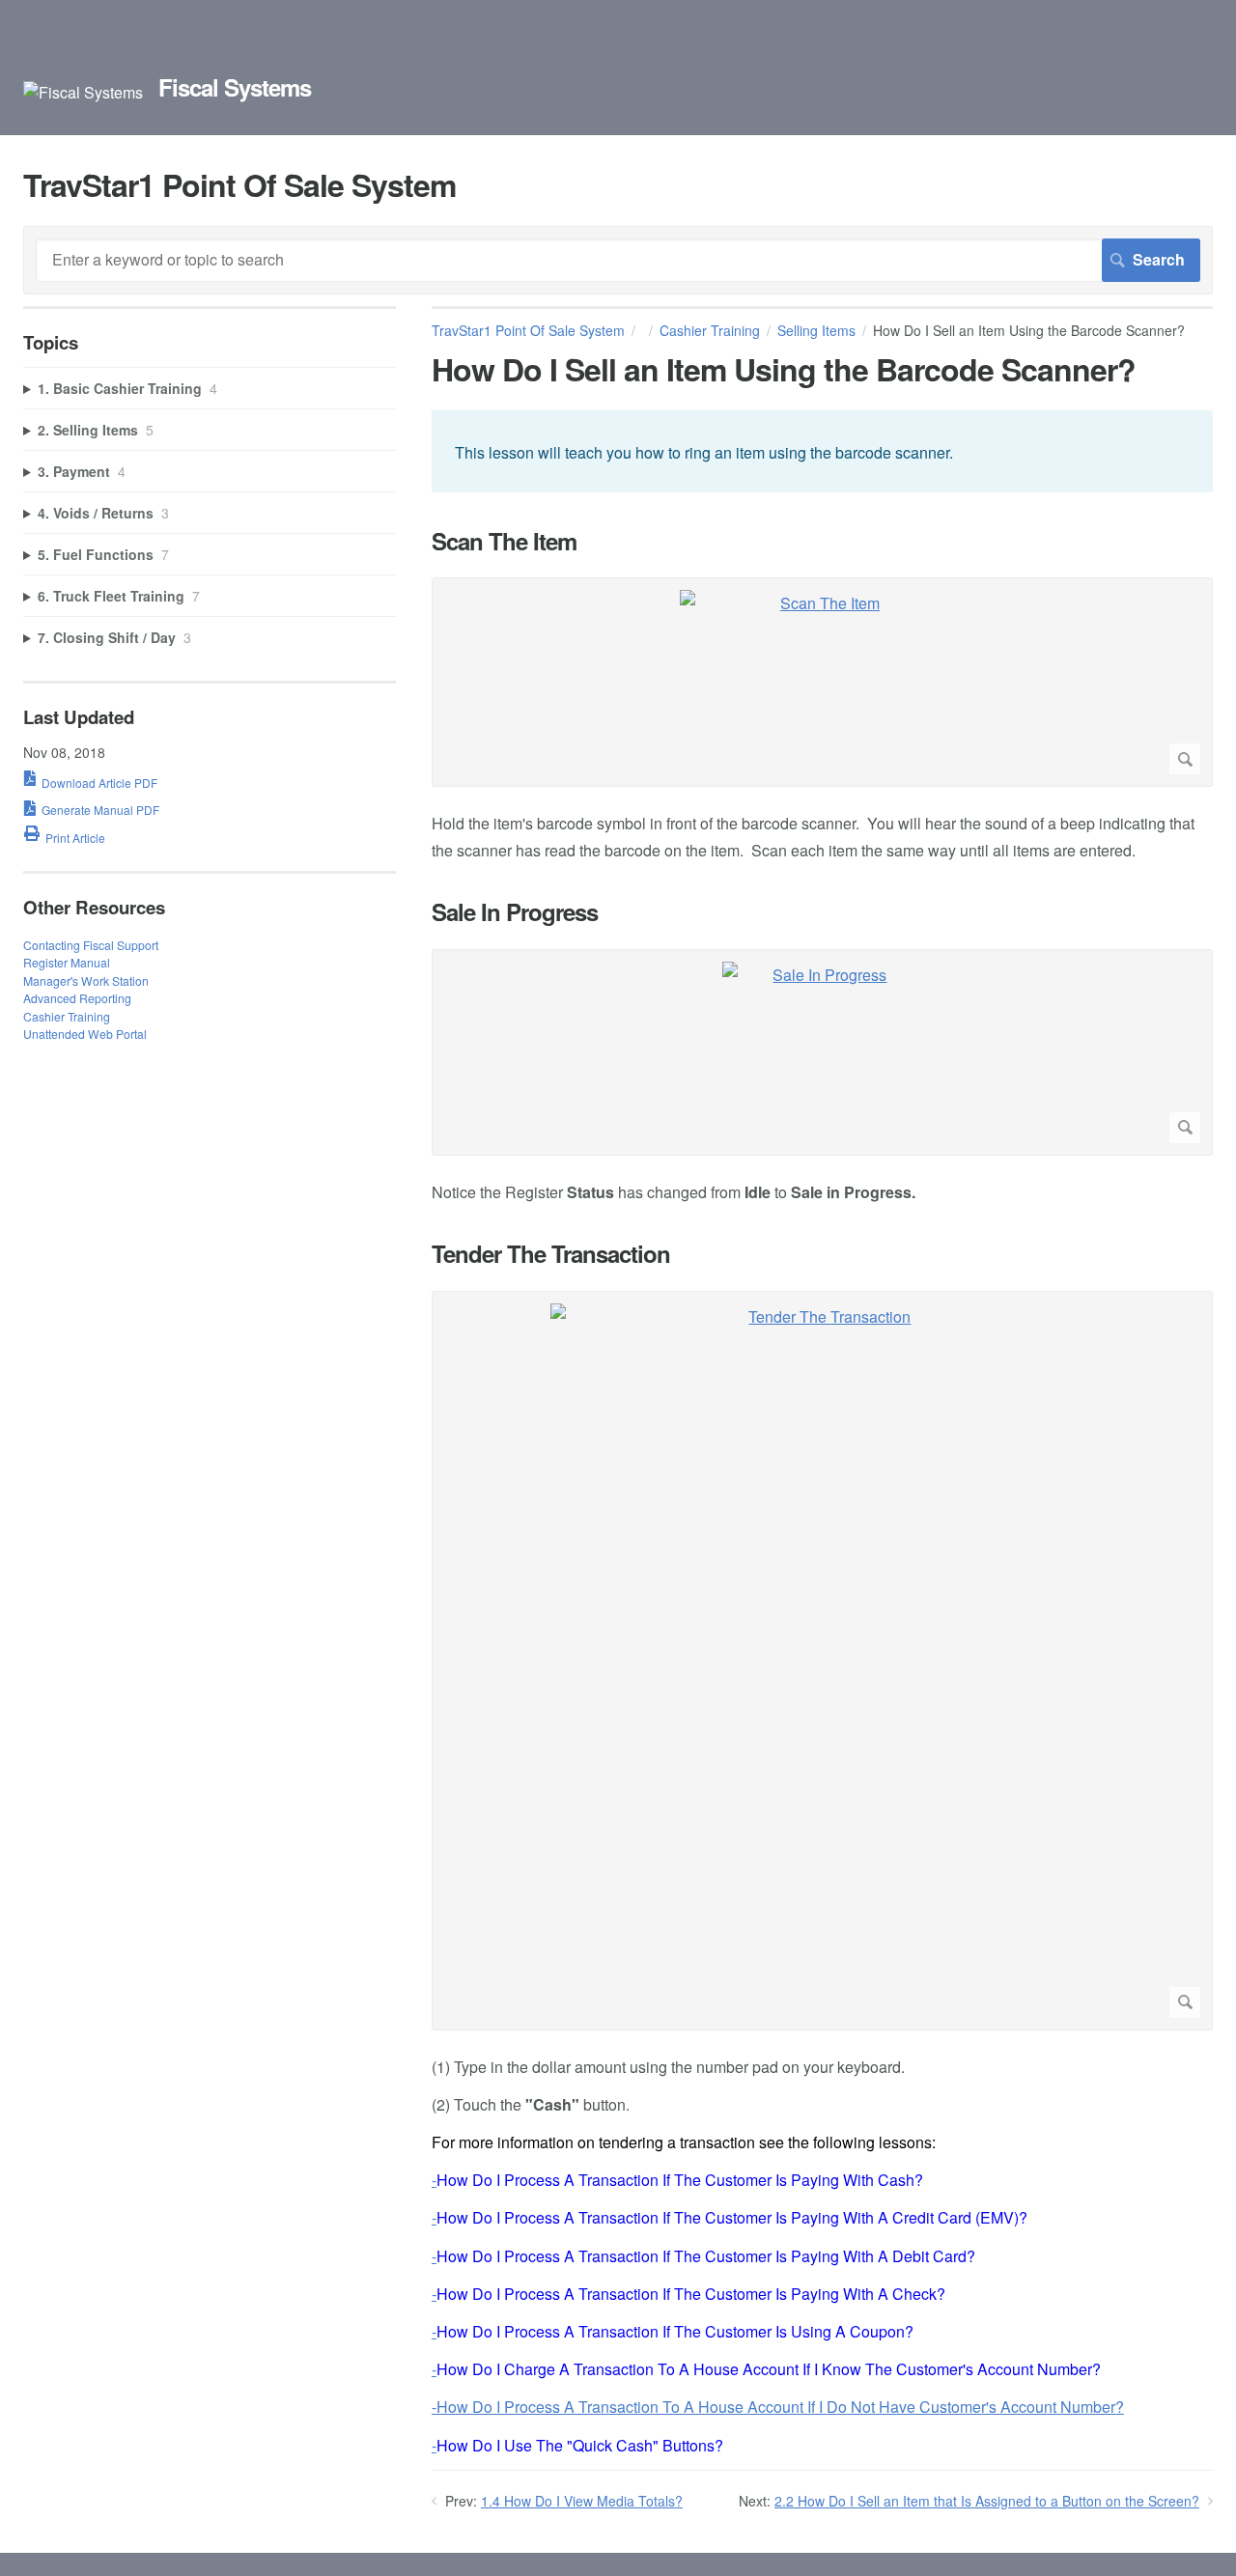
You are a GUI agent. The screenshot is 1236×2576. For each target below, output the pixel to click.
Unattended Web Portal (85, 1034)
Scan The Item (504, 541)
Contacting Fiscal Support (91, 945)
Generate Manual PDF (100, 810)
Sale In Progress (515, 912)
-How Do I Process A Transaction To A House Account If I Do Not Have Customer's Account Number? (778, 2407)
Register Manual (67, 962)
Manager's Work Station (86, 980)
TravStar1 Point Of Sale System (528, 330)
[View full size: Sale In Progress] (822, 1052)
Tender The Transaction (551, 1254)
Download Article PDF (99, 783)
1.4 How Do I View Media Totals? (582, 2501)
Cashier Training (710, 330)
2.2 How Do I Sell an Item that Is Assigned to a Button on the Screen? (987, 2501)
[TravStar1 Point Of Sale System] (83, 92)
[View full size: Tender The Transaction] (822, 1661)
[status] (822, 451)
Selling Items (816, 330)
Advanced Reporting (77, 998)
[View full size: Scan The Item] (822, 682)
